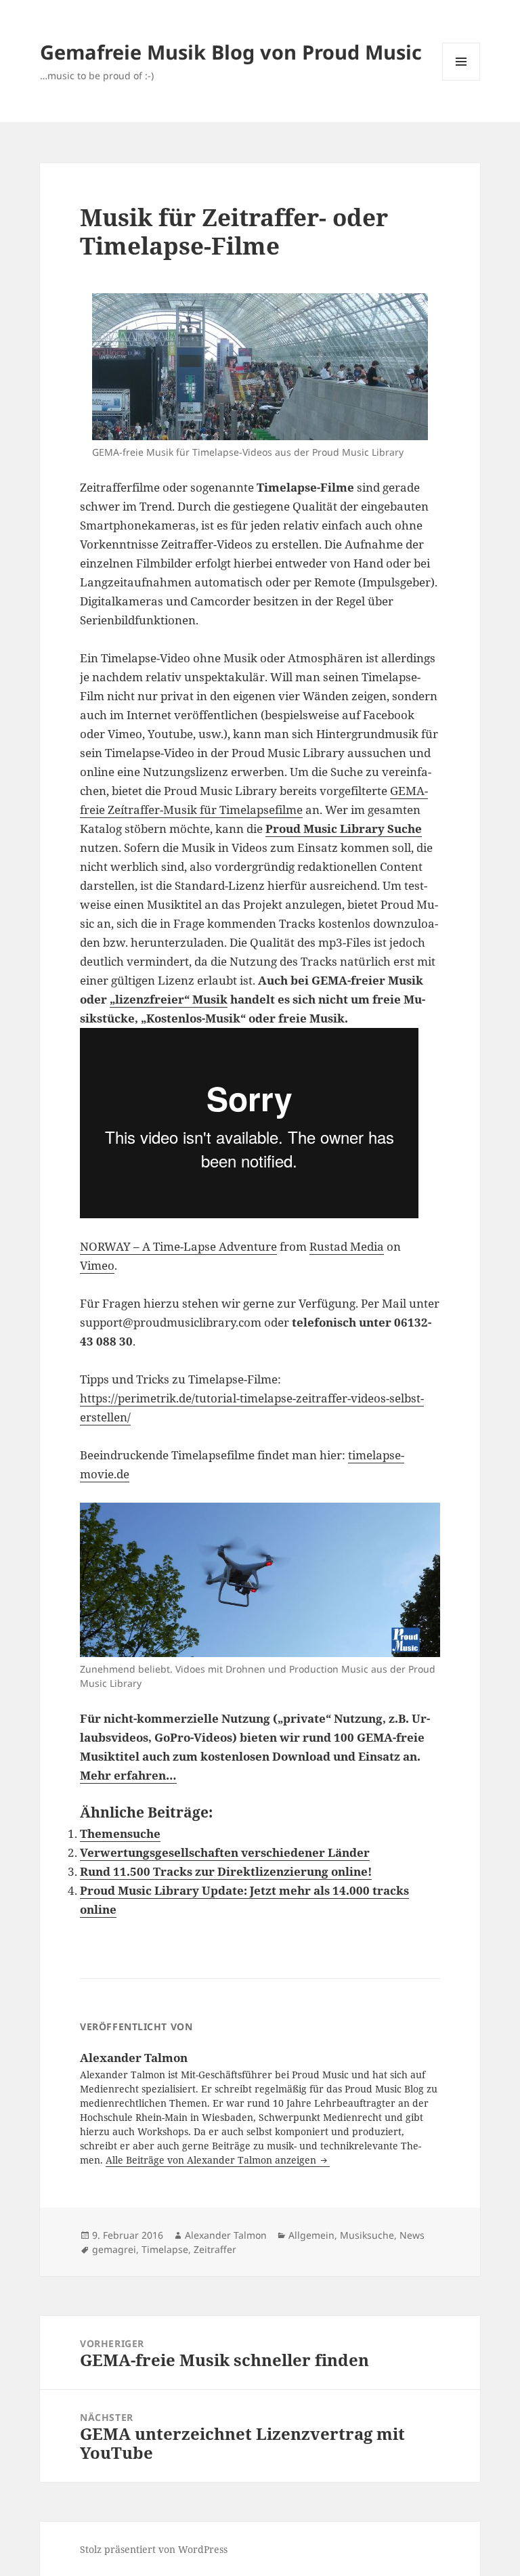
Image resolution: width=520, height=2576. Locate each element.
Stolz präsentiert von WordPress (154, 2549)
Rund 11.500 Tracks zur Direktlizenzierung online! (226, 1871)
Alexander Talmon (226, 2235)
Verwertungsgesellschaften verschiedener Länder (225, 1852)
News (412, 2235)
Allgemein (311, 2235)
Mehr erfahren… (128, 1775)
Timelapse (165, 2249)
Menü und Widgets (461, 80)
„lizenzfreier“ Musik (169, 999)
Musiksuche (367, 2235)
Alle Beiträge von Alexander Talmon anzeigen (212, 2160)
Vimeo (97, 1265)
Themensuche (120, 1833)
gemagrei (114, 2249)
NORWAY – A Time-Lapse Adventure (178, 1246)
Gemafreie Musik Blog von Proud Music (231, 52)
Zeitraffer (215, 2249)
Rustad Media (347, 1246)
